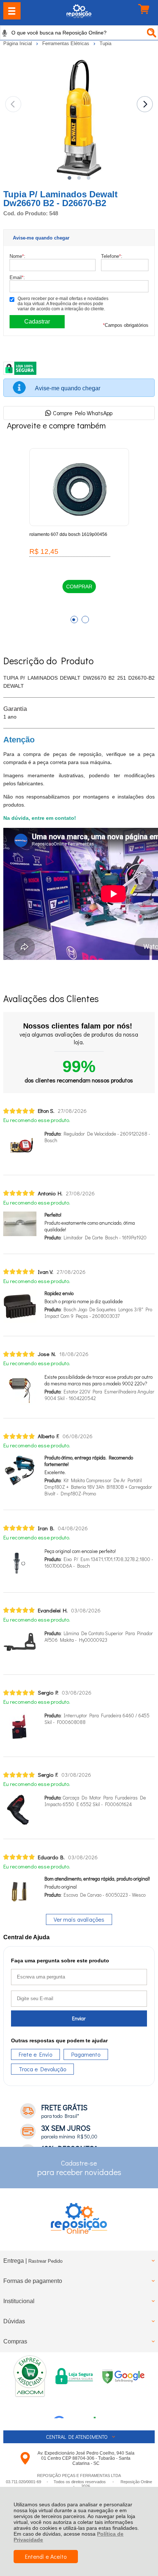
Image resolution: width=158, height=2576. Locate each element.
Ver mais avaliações (79, 1919)
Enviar (79, 2018)
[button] (69, 178)
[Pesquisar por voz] (5, 33)
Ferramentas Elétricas (67, 43)
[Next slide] (145, 104)
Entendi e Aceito (46, 2556)
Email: (17, 277)
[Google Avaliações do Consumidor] (77, 2408)
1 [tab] (74, 620)
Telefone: (112, 256)
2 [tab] (85, 620)
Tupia (105, 43)
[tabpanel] (79, 531)
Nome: (17, 256)
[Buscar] (151, 33)
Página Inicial (18, 43)
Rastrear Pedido (45, 2261)
